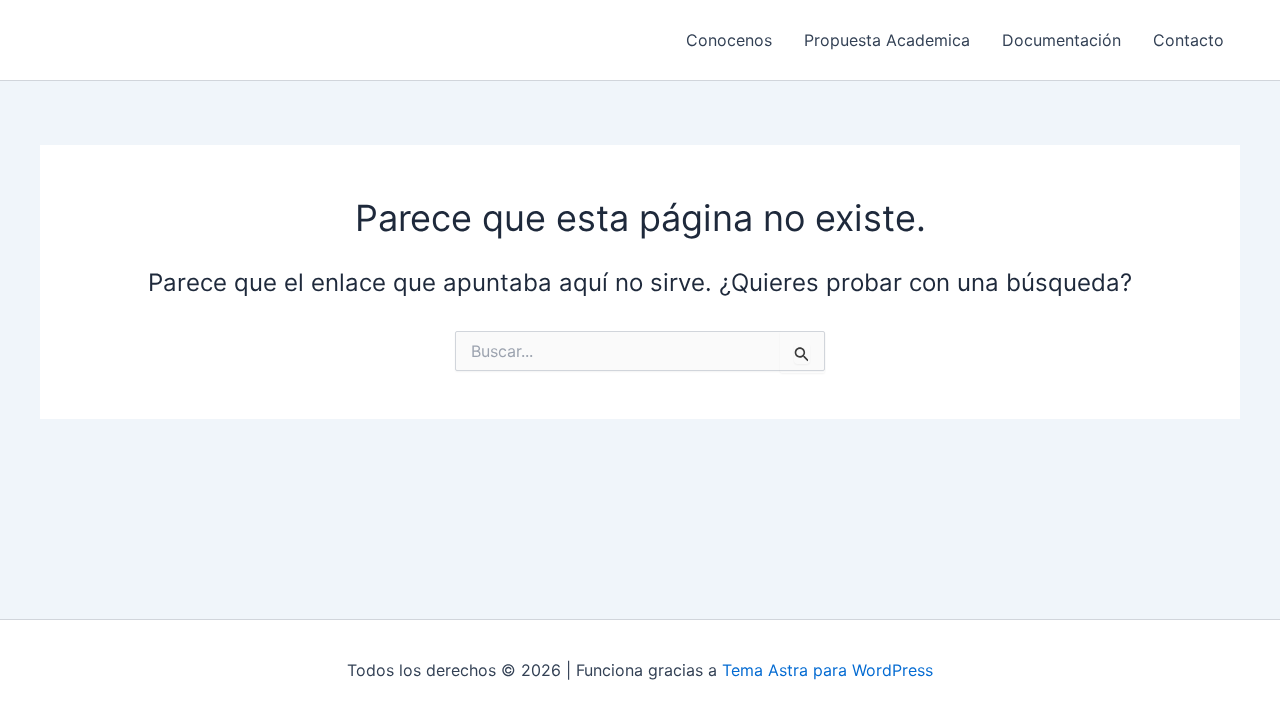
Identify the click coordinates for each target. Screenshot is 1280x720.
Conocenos (729, 40)
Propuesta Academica (887, 40)
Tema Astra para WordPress (827, 670)
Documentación (1061, 40)
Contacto (1188, 40)
